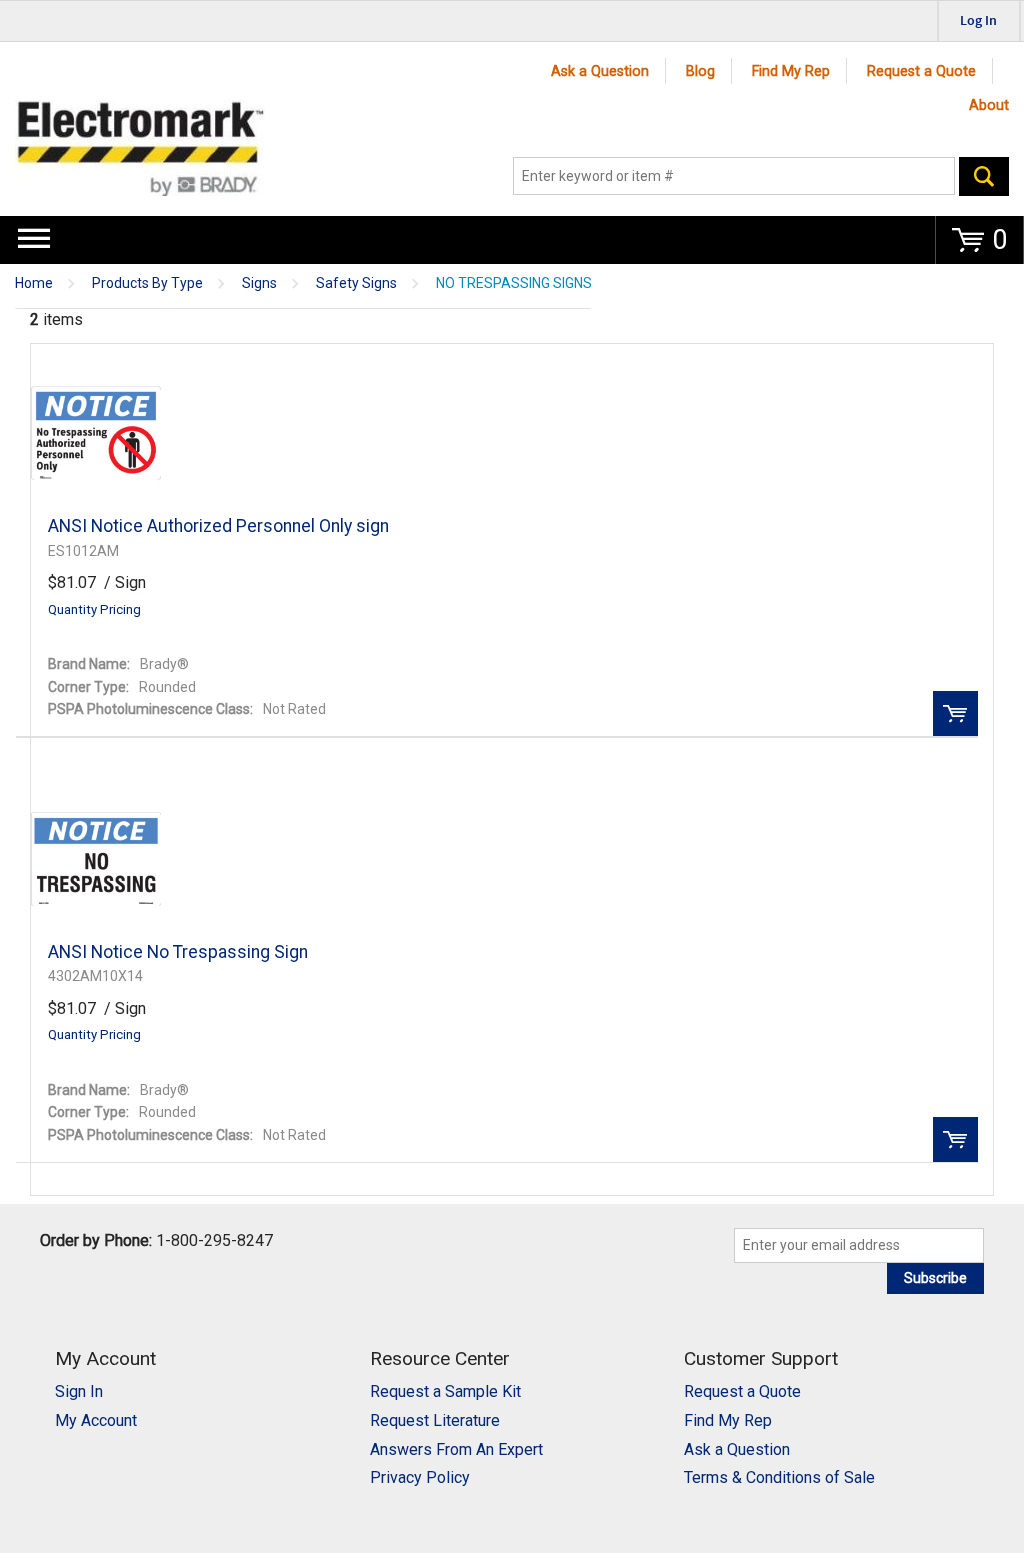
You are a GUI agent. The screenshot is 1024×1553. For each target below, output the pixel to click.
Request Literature (435, 1420)
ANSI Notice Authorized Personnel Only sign (218, 526)
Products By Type (147, 283)
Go (984, 176)
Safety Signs (356, 283)
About (989, 105)
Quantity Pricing (94, 609)
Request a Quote (921, 71)
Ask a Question (600, 71)
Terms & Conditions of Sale (779, 1477)
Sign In (79, 1391)
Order (955, 713)
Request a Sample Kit (445, 1391)
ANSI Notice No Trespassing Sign (178, 952)
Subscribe (935, 1278)
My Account (96, 1420)
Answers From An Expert (456, 1449)
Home (34, 283)
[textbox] (734, 176)
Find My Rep (791, 71)
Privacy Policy (420, 1477)
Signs (259, 283)
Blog (700, 71)
